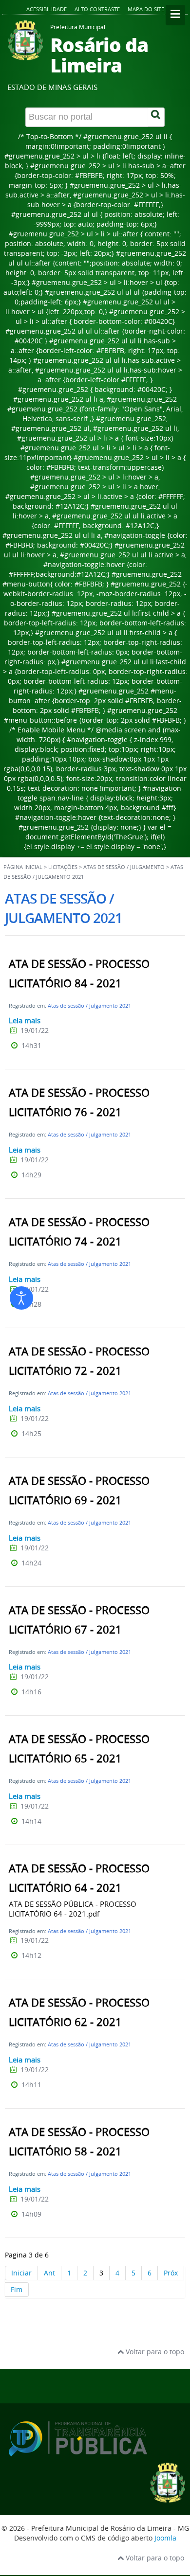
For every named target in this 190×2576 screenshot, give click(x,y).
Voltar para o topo (154, 2352)
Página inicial (23, 867)
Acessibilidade (47, 9)
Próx (171, 2273)
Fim (17, 2289)
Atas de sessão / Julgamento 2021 (89, 1005)
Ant (49, 2273)
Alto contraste (97, 9)
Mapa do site (146, 9)
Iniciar (21, 2273)
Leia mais (25, 1020)
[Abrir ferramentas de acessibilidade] (21, 1298)
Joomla (165, 2538)
